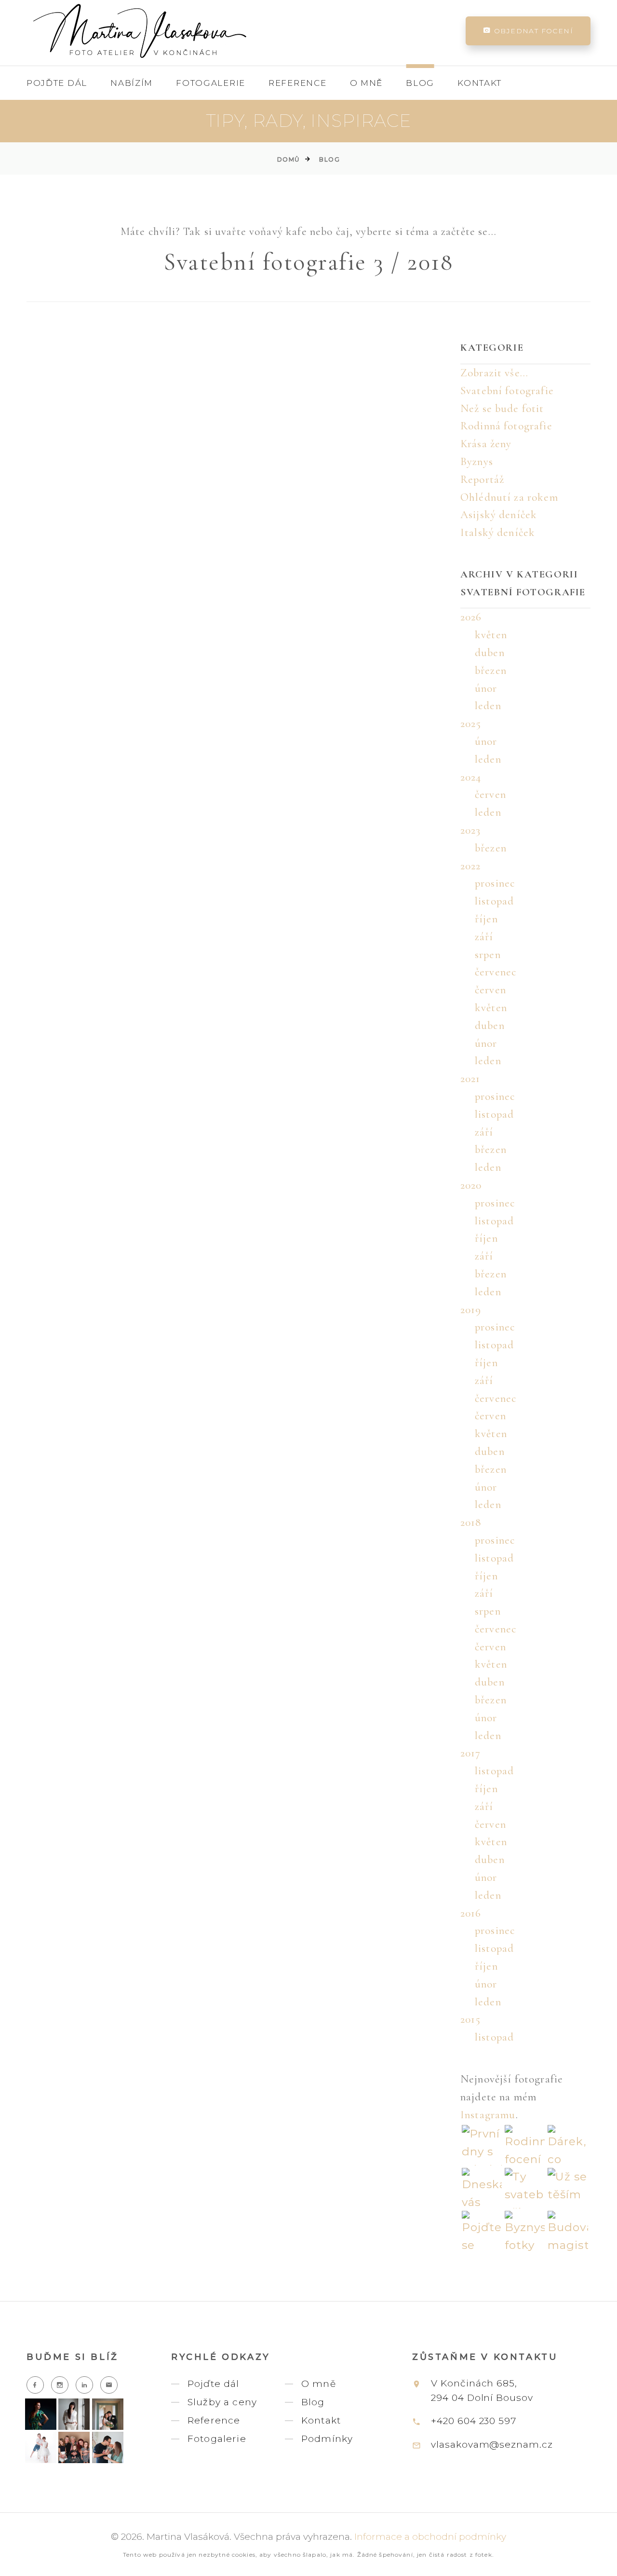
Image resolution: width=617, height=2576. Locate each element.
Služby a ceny (222, 2402)
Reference (297, 83)
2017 (471, 1753)
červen (490, 795)
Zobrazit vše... (494, 373)
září (484, 937)
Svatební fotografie (507, 391)
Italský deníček (498, 533)
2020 (471, 1185)
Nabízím (132, 83)
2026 (471, 617)
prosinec (495, 883)
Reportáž (482, 480)
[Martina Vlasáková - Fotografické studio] (140, 31)
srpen (488, 955)
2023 (471, 830)
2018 (471, 1522)
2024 (471, 777)
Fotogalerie (211, 83)
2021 (470, 1079)
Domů (288, 159)
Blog (420, 83)
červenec (496, 972)
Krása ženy (486, 444)
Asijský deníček (499, 515)
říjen (486, 919)
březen (491, 671)
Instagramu (488, 2115)
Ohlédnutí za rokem (509, 497)
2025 (471, 724)
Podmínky (327, 2439)
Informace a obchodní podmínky (430, 2537)
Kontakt (480, 83)
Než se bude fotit (502, 409)
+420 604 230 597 (474, 2421)
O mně (367, 83)
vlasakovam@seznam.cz (492, 2445)
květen (491, 635)
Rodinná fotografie (506, 426)
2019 (471, 1310)
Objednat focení (532, 31)
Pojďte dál (57, 83)
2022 (471, 866)
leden (488, 706)
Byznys (477, 462)
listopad (494, 901)
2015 (471, 2019)
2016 (471, 1913)
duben (490, 653)
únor (486, 688)
